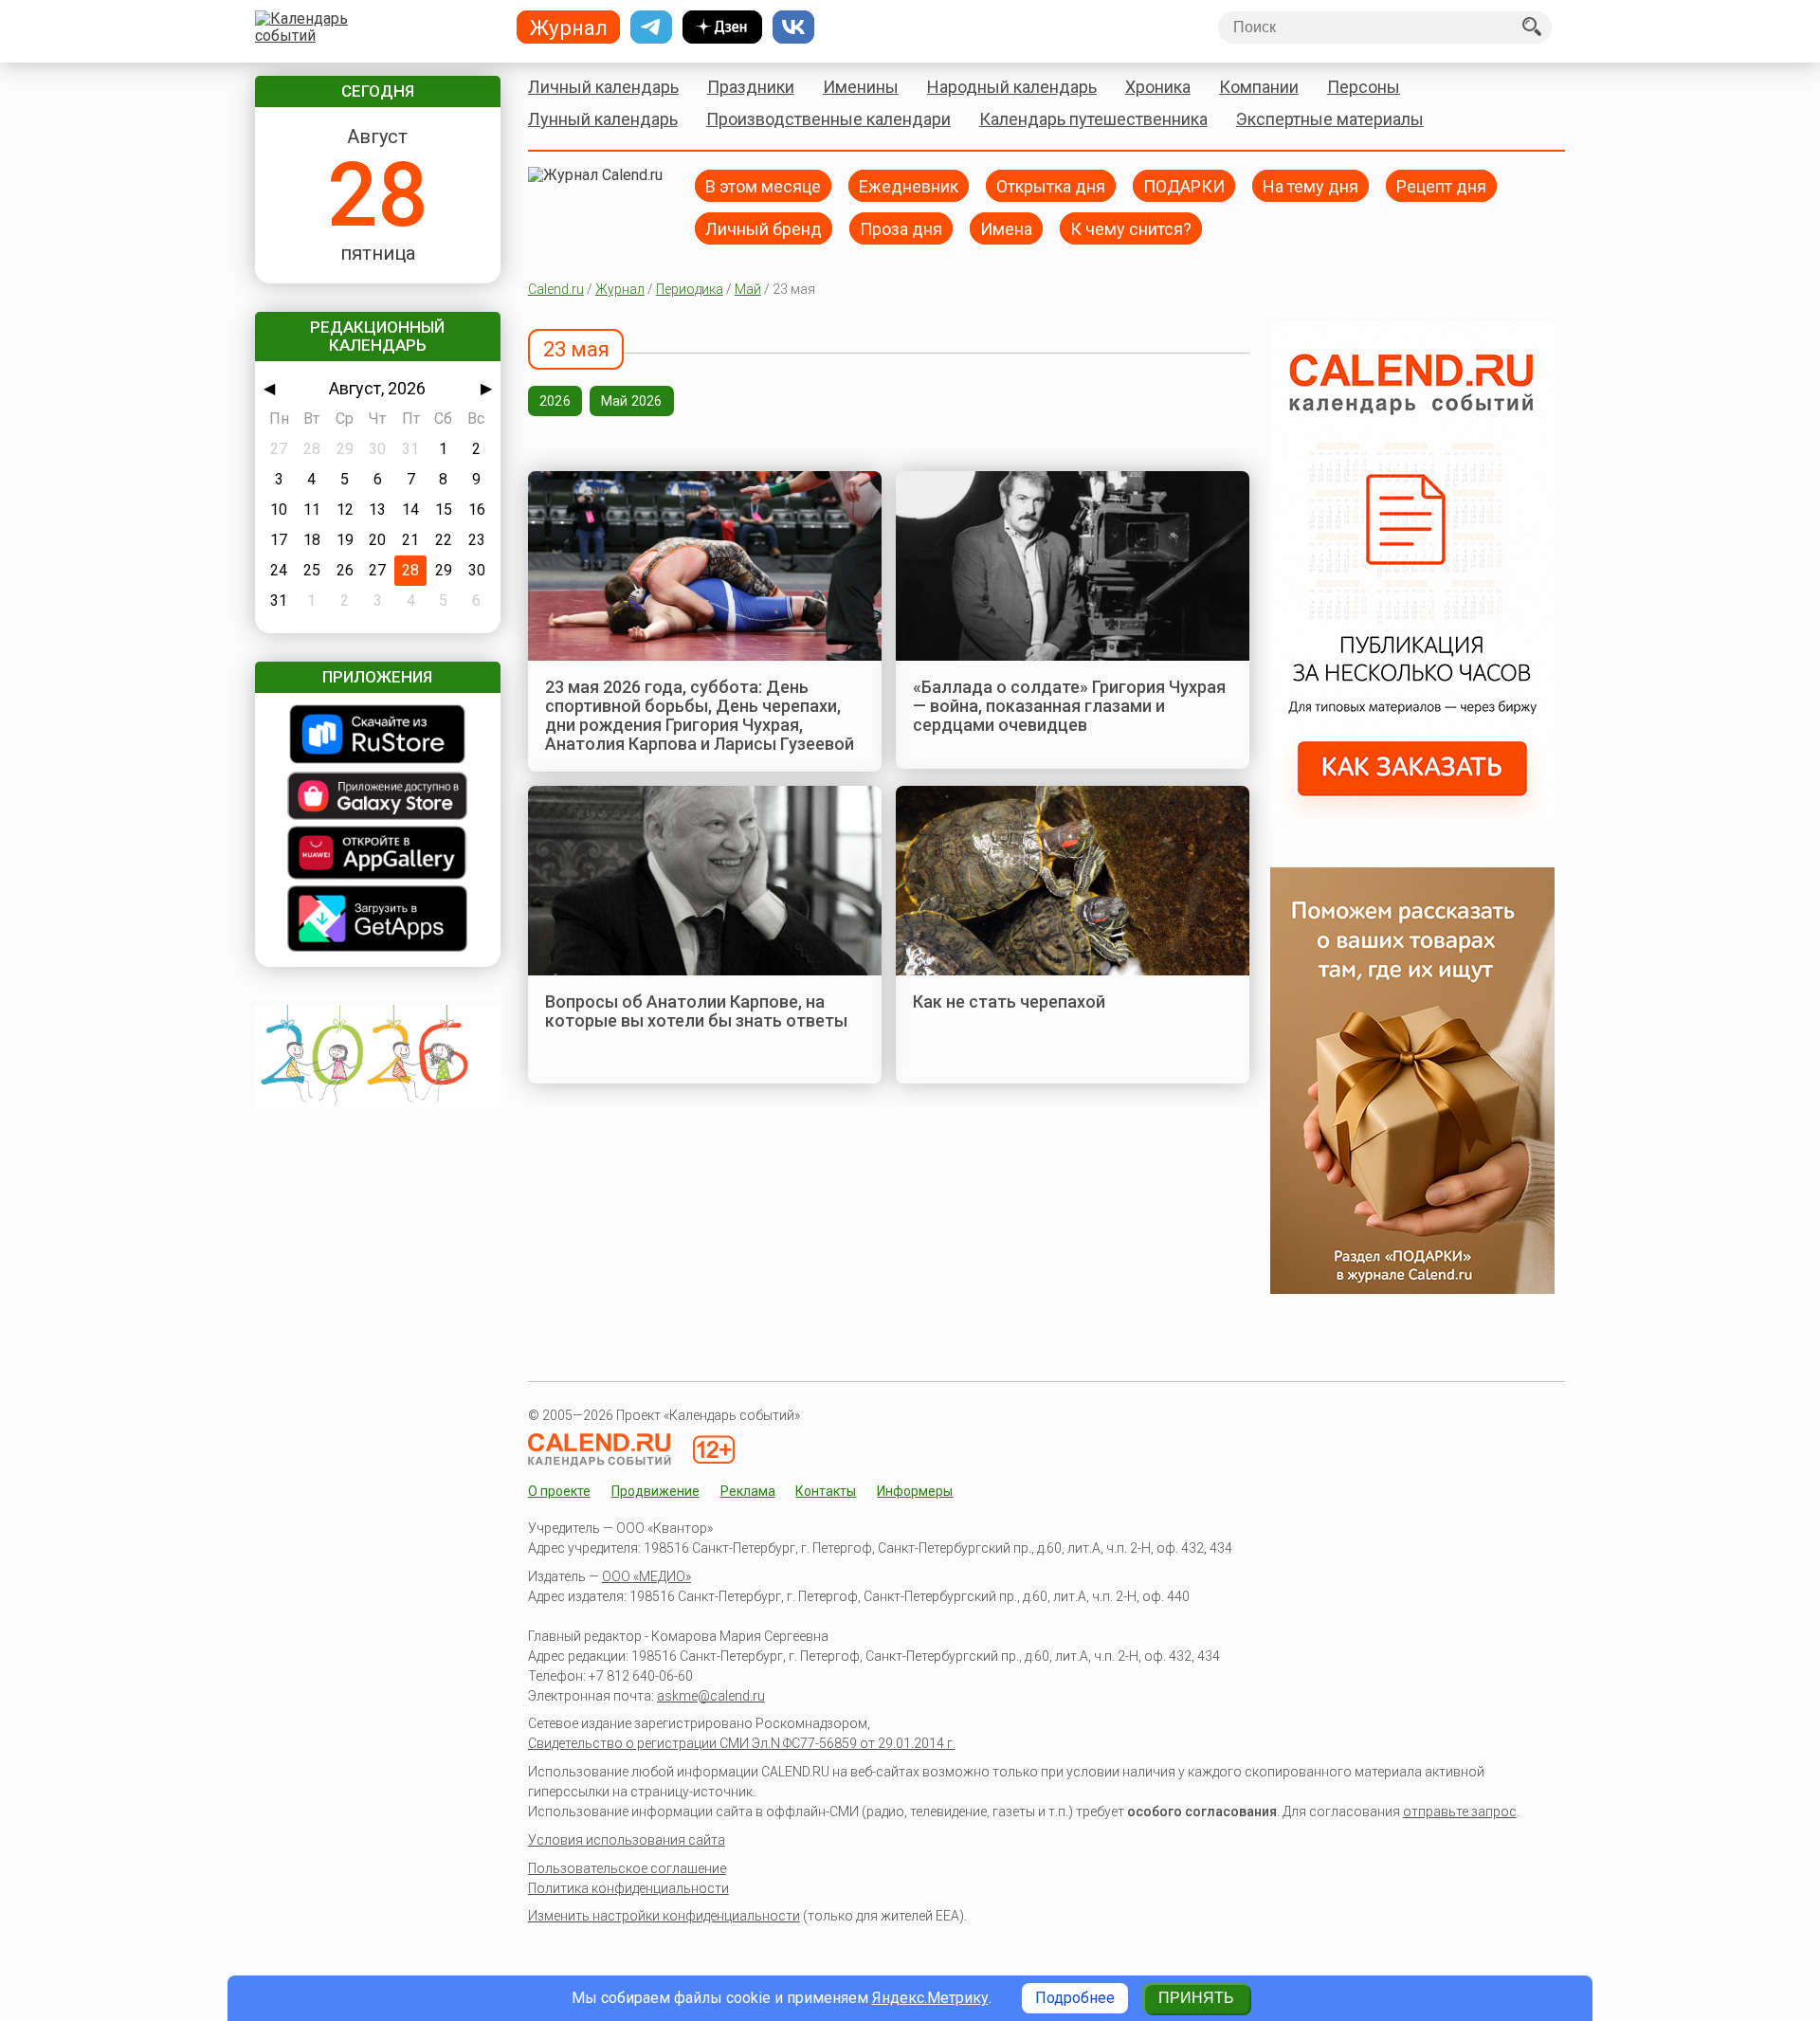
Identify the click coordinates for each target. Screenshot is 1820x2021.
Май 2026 (632, 401)
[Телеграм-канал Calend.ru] (651, 27)
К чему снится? (1131, 228)
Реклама (748, 1491)
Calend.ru (556, 289)
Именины (861, 87)
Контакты (826, 1491)
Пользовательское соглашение (627, 1868)
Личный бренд (764, 228)
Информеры (915, 1491)
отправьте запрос (1460, 1812)
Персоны (1364, 87)
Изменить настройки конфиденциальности (664, 1916)
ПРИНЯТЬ (1196, 1998)
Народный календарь (1012, 87)
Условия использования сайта (627, 1840)
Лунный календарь (603, 119)
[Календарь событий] (373, 27)
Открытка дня (1051, 185)
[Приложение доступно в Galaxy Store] (378, 798)
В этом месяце (763, 185)
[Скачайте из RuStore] (378, 736)
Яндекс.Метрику (930, 1998)
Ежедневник (909, 185)
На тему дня (1310, 185)
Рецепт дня (1441, 185)
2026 (555, 401)
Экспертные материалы (1330, 119)
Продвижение (655, 1491)
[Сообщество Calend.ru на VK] (793, 27)
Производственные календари (828, 119)
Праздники (751, 87)
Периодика (690, 289)
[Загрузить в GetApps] (378, 920)
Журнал (620, 289)
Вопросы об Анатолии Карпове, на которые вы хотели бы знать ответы (696, 1011)
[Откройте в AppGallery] (378, 855)
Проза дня (901, 228)
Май (748, 289)
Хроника (1158, 87)
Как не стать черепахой (1009, 1001)
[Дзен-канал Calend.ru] (722, 27)
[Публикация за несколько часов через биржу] (1412, 820)
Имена (1006, 228)
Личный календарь (603, 87)
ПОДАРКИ (1184, 185)
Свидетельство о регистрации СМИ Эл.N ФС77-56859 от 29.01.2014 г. (742, 1743)
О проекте (559, 1491)
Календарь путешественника (1093, 119)
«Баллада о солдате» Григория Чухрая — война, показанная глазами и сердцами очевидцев (1069, 706)
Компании (1259, 87)
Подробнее (1075, 1998)
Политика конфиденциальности (628, 1888)
